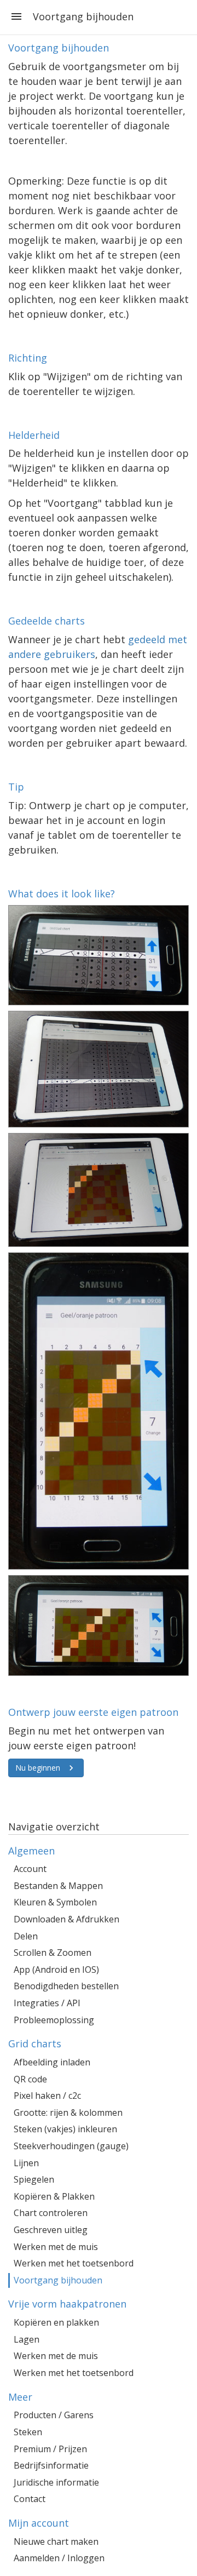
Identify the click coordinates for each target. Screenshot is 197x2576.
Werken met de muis (56, 2247)
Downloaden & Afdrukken (66, 1919)
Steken (28, 2432)
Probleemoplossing (54, 2020)
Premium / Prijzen (50, 2449)
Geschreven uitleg (51, 2230)
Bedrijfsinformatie (51, 2465)
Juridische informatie (56, 2482)
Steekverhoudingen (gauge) (71, 2146)
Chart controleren (51, 2213)
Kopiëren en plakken (56, 2322)
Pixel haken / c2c (47, 2096)
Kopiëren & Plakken (54, 2196)
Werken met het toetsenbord (74, 2263)
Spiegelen (34, 2179)
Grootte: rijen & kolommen (68, 2113)
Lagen (27, 2339)
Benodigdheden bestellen (66, 1986)
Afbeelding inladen (52, 2062)
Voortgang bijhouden (58, 2280)
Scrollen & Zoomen (53, 1953)
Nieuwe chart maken (56, 2541)
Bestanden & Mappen (58, 1886)
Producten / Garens (54, 2415)
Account (30, 1869)
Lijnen (26, 2163)
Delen (26, 1936)
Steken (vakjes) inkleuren (65, 2129)
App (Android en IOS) (56, 1970)
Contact (30, 2499)
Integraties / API (47, 2003)
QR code (30, 2079)
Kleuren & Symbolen (55, 1902)
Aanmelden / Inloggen (59, 2558)
